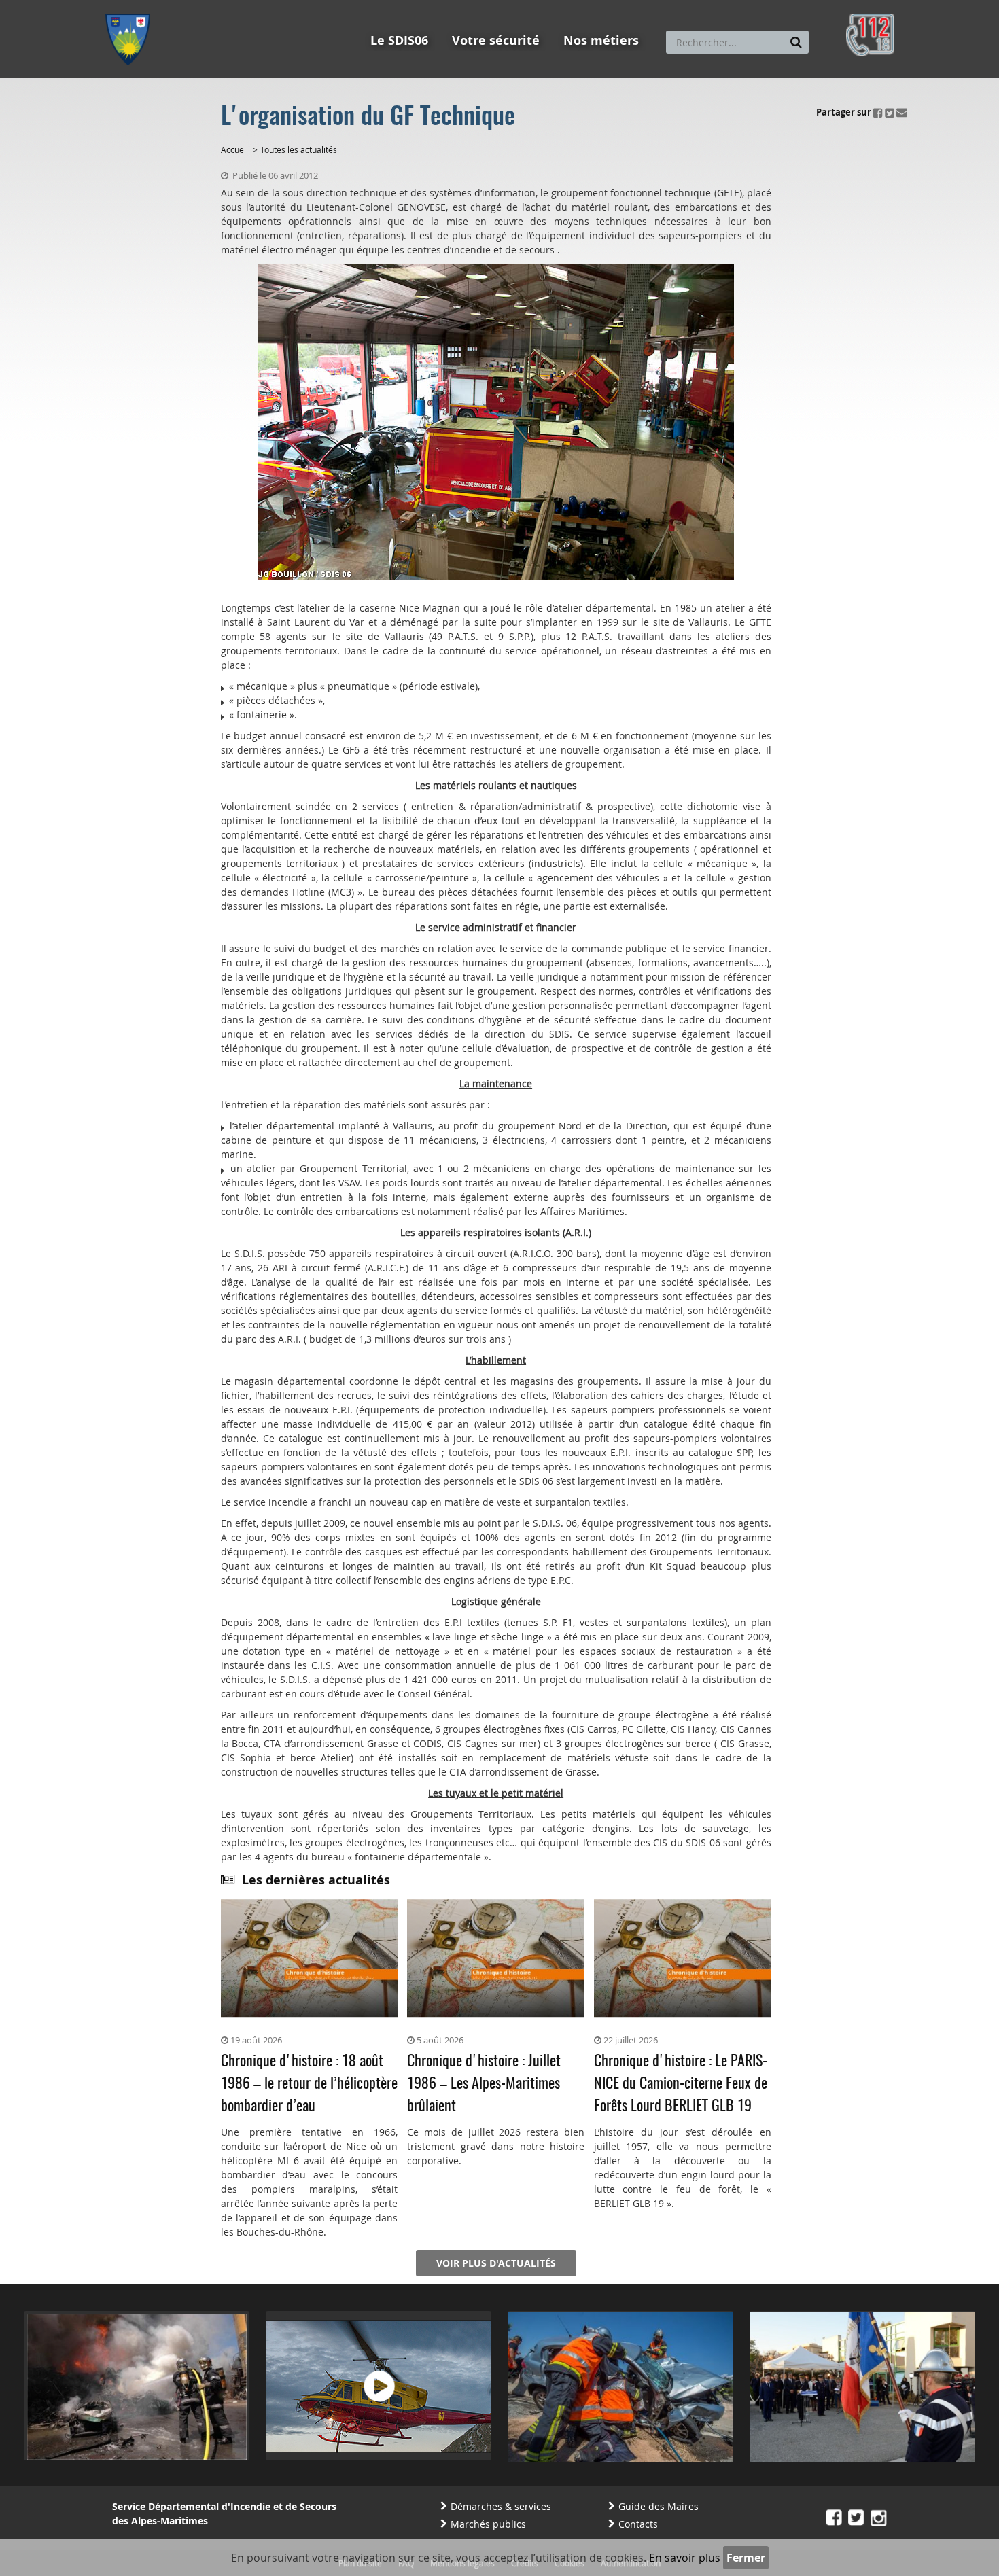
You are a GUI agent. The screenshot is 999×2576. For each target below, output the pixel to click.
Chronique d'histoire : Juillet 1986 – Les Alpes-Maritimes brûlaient (484, 2084)
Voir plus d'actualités (496, 2263)
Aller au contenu (205, 6)
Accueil (234, 149)
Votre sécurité (496, 40)
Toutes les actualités (299, 149)
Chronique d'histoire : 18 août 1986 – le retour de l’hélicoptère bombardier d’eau (309, 2084)
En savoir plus (685, 2558)
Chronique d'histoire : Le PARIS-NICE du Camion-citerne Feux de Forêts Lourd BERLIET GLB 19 (681, 2084)
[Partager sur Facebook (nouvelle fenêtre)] (878, 112)
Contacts (638, 2524)
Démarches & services (501, 2506)
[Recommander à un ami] (902, 112)
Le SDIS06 (399, 40)
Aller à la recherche (288, 6)
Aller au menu (132, 6)
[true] (796, 42)
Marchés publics (488, 2524)
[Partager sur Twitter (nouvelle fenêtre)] (890, 112)
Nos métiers (601, 40)
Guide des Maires (659, 2506)
